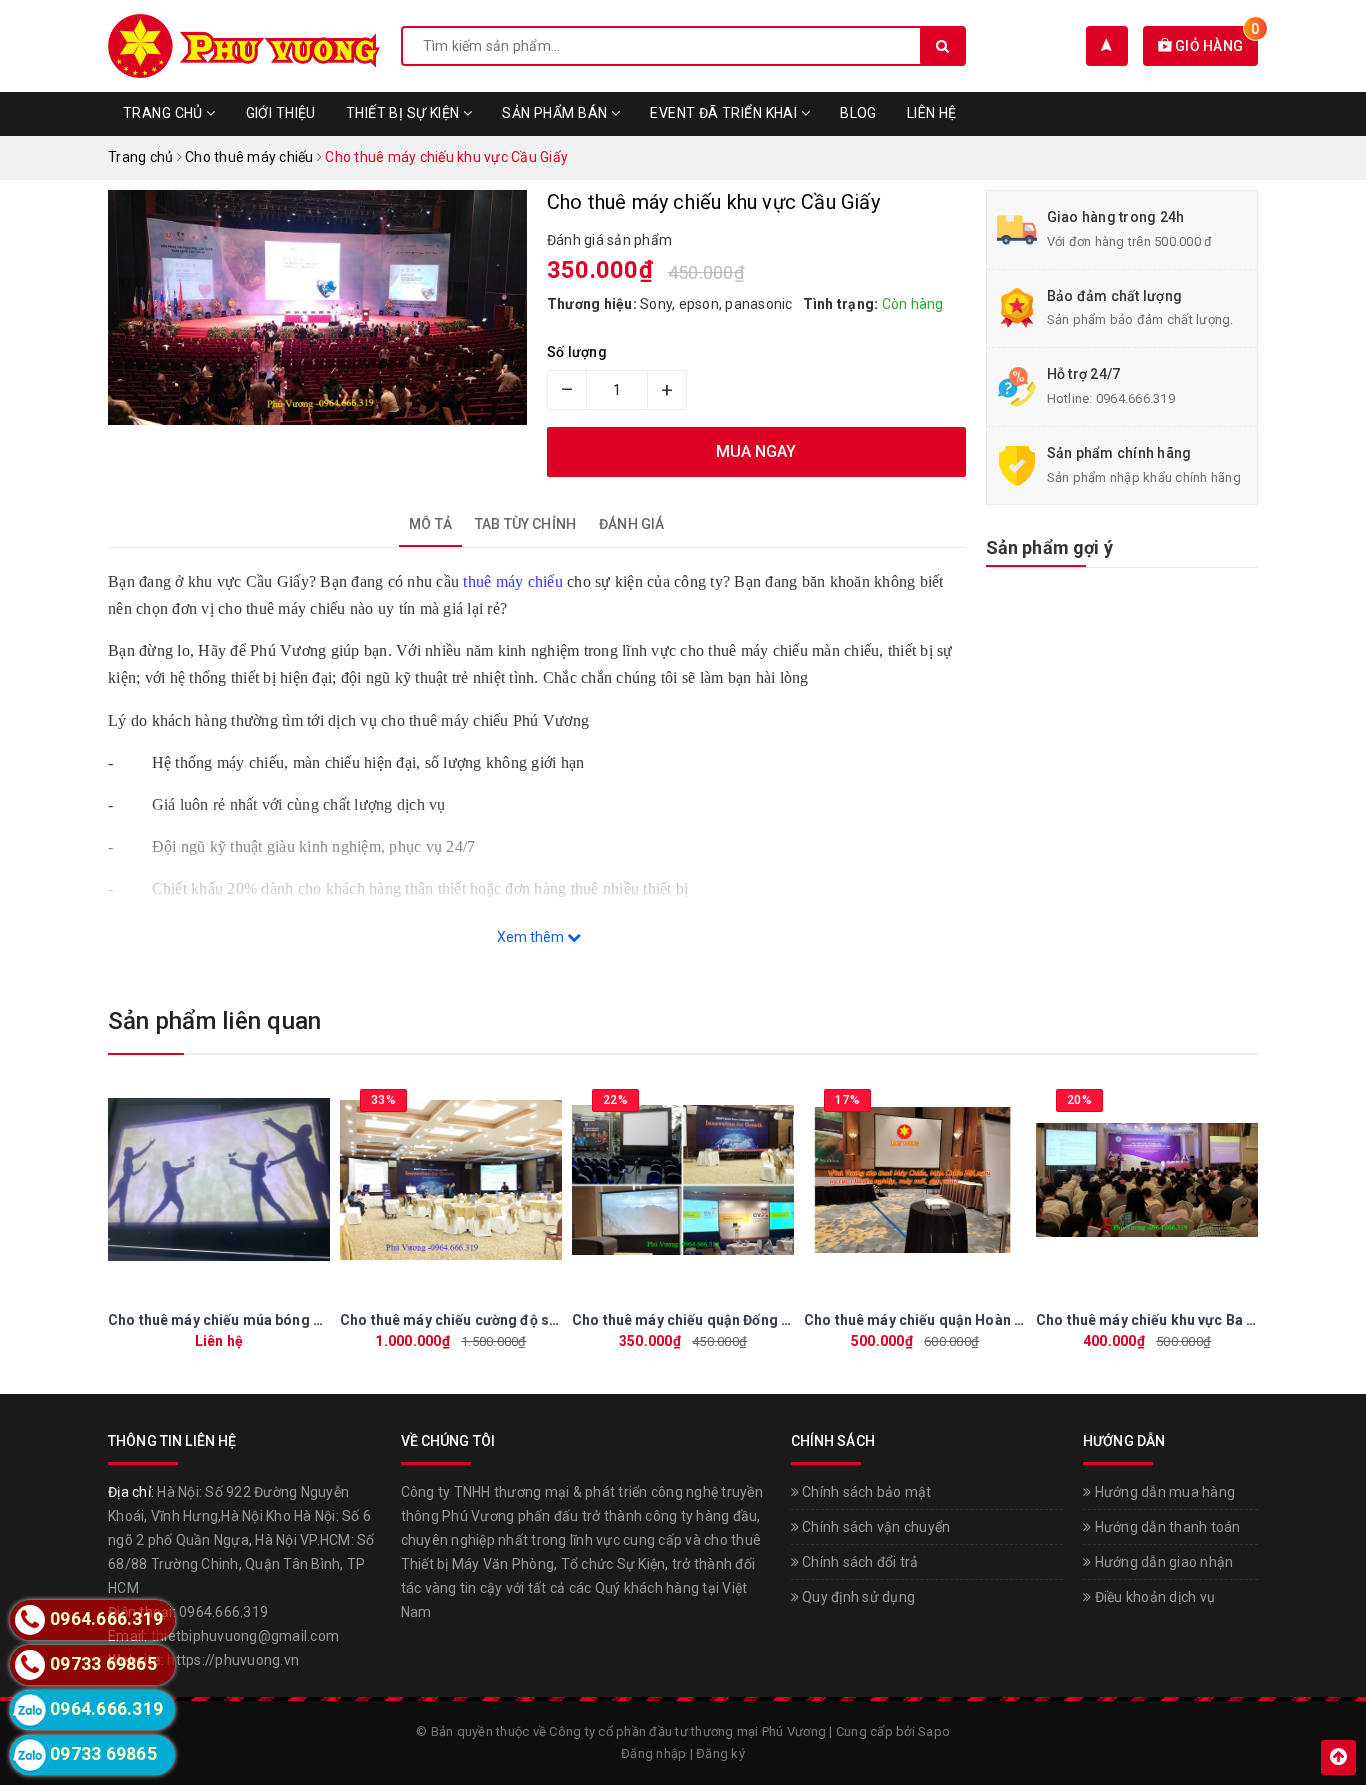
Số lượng (577, 352)
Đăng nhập (653, 1753)
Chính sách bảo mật (865, 1492)
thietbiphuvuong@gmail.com (245, 1636)
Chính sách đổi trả (859, 1562)
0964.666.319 (1135, 398)
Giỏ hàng (1215, 46)
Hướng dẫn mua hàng (1163, 1492)
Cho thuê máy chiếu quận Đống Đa (685, 1320)
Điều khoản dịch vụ (1153, 1597)
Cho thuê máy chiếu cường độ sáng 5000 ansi (491, 1320)
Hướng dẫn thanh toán (1165, 1527)
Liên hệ (932, 113)
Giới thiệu (281, 113)
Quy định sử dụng (857, 1597)
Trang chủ (164, 113)
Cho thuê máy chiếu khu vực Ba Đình (1156, 1320)
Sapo (934, 1731)
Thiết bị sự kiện (404, 113)
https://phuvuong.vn (233, 1660)
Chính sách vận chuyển (875, 1527)
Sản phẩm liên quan (214, 1021)
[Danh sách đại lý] (1106, 46)
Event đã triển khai (725, 113)
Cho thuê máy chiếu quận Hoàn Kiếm (926, 1320)
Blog (858, 113)
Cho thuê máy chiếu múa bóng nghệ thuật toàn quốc (281, 1320)
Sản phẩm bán (556, 113)
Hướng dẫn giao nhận (1162, 1562)
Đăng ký (720, 1753)
